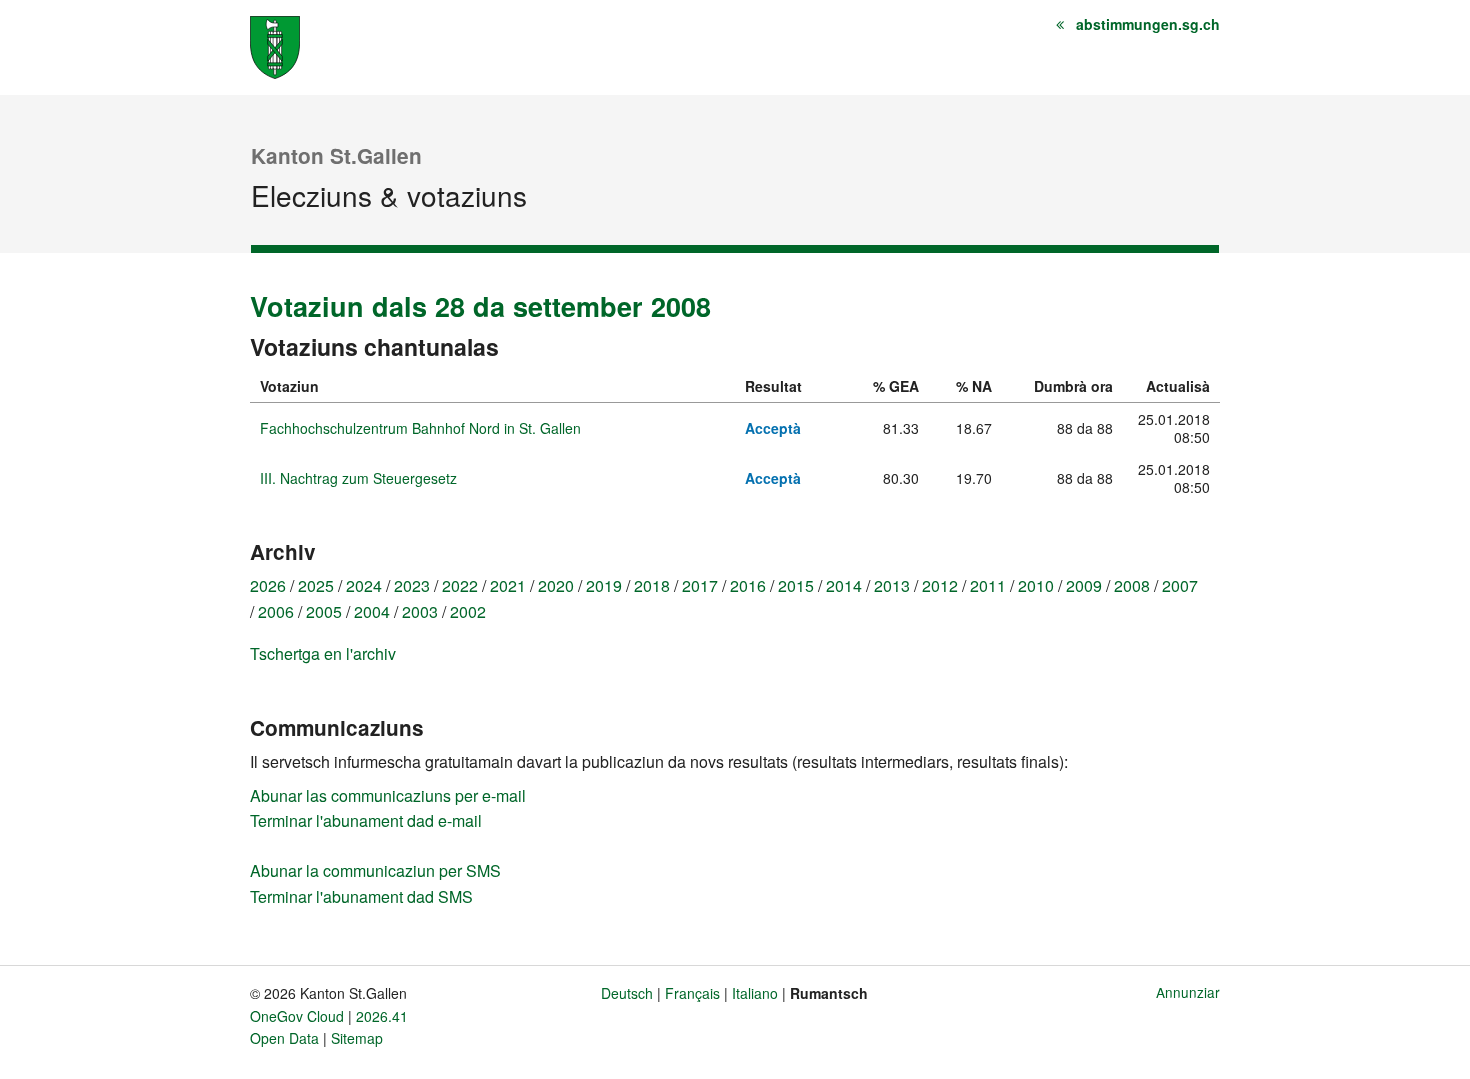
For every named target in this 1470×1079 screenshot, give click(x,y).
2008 (1132, 585)
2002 (468, 611)
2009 (1084, 585)
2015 (796, 585)
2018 (652, 585)
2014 (844, 585)
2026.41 (382, 1016)
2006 (276, 611)
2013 (892, 585)
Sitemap (357, 1038)
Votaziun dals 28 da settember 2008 (480, 306)
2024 (364, 585)
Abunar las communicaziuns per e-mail (388, 795)
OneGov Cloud (297, 1016)
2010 (1036, 585)
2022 (460, 585)
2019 (604, 585)
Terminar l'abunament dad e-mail (366, 820)
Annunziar (1188, 992)
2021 (508, 585)
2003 (420, 611)
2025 (316, 585)
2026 (268, 585)
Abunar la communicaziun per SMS (375, 870)
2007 (1180, 585)
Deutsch (627, 993)
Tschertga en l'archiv (323, 653)
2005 (324, 611)
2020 (556, 585)
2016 (748, 585)
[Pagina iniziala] (275, 45)
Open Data (284, 1038)
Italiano (755, 993)
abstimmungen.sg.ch (1148, 24)
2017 (700, 585)
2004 (372, 611)
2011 (988, 585)
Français (692, 993)
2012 (940, 585)
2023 (412, 585)
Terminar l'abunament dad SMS (361, 896)
